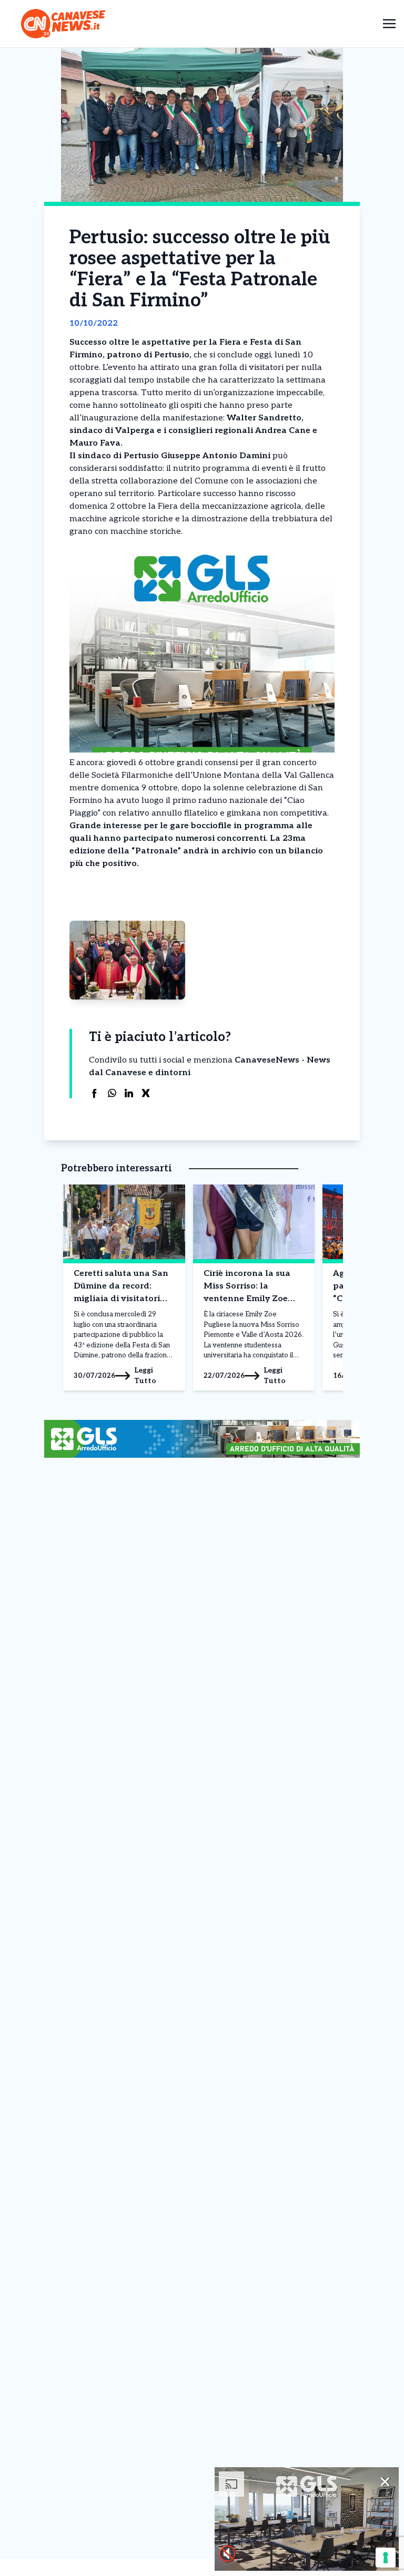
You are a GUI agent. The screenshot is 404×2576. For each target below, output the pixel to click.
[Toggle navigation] (389, 23)
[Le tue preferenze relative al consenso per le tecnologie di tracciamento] (386, 2558)
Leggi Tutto (145, 1375)
